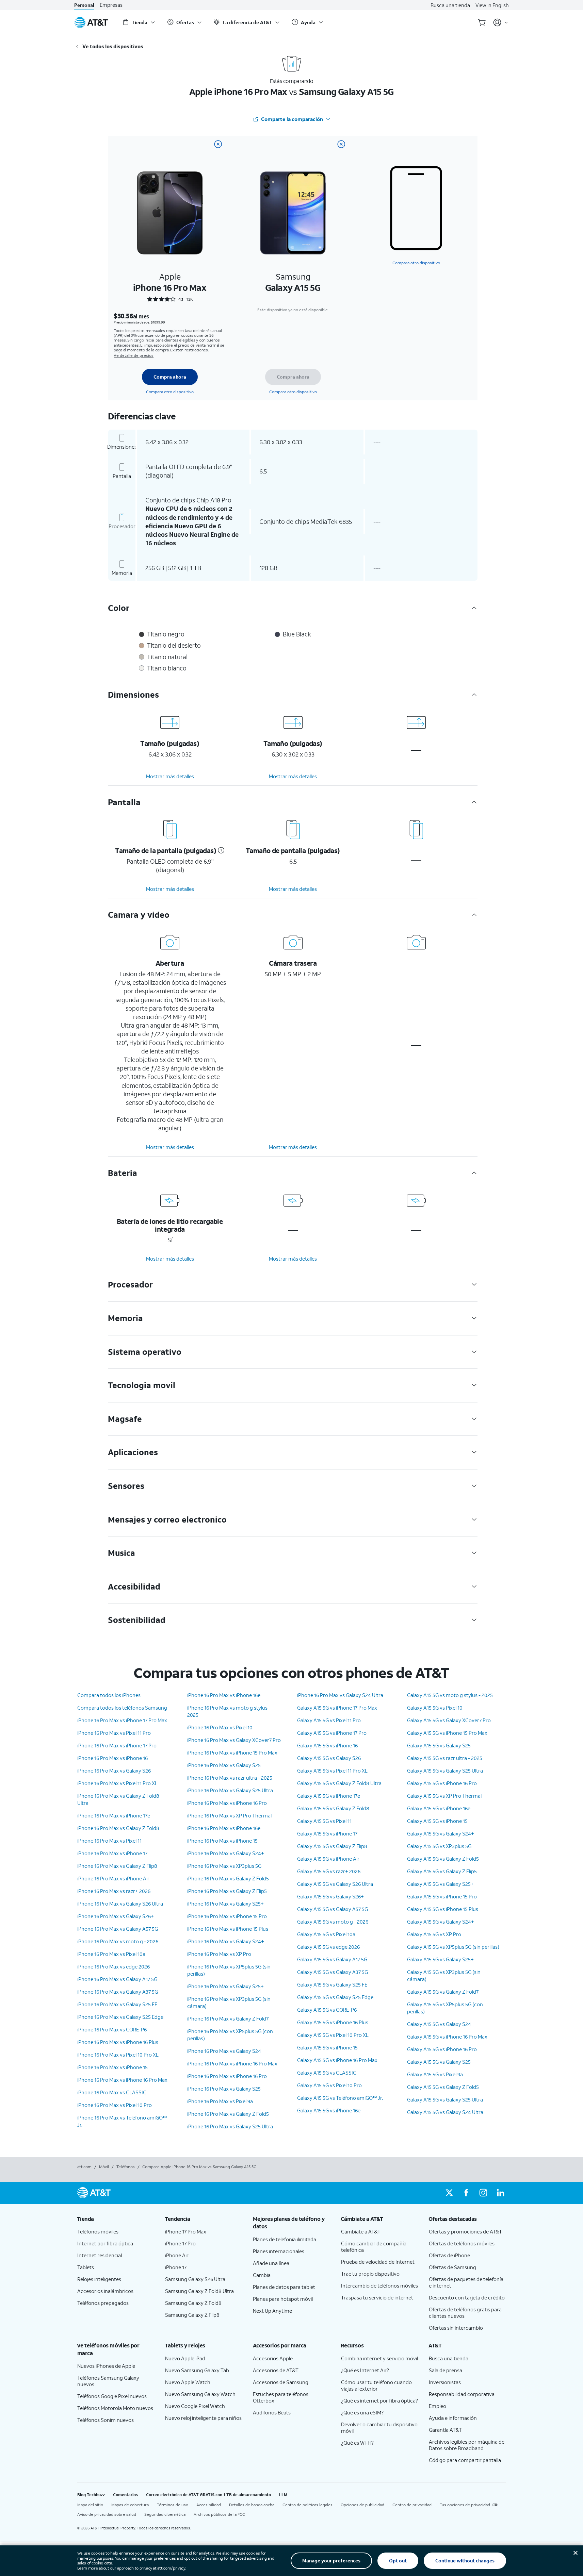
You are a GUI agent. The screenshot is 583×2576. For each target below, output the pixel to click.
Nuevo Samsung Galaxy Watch (200, 2394)
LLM (283, 2495)
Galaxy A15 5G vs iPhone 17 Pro (332, 1733)
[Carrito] (482, 22)
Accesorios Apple (273, 2358)
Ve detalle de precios (134, 355)
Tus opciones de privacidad (465, 2505)
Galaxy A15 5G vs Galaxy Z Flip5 (442, 1871)
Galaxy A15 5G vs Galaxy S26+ (330, 1896)
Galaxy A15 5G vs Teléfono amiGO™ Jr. (340, 2098)
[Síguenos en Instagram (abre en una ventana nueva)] (483, 2193)
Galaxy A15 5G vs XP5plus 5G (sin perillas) (453, 1947)
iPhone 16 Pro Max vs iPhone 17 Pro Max (122, 1720)
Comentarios (125, 2495)
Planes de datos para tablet (284, 2287)
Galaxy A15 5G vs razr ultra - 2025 (445, 1758)
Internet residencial (100, 2255)
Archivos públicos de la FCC (219, 2514)
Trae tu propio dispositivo (370, 2274)
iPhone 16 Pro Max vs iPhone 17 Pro (117, 1745)
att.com (84, 2167)
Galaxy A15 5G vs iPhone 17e (329, 1796)
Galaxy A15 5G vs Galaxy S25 (439, 1745)
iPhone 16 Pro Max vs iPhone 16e (224, 1695)
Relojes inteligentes (99, 2279)
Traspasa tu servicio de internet (377, 2297)
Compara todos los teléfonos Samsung (122, 1708)
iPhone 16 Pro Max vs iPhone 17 (112, 1853)
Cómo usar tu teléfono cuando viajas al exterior (376, 2385)
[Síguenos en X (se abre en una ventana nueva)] (449, 2193)
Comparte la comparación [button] (292, 119)
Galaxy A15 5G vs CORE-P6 (327, 2010)
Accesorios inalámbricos (105, 2291)
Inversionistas (445, 2382)
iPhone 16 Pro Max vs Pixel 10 (220, 1727)
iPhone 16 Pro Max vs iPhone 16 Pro (227, 1803)
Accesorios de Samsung (281, 2382)
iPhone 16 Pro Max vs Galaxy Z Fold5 (228, 1878)
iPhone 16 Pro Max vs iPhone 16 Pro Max (122, 2080)
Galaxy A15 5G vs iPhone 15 (327, 2047)
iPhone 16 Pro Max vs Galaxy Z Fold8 (118, 1828)
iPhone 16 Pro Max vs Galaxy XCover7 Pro (234, 1740)
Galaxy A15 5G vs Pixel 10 (435, 1708)
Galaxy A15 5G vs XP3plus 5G (439, 1846)
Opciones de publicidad (362, 2505)
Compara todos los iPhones (109, 1695)
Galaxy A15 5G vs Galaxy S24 (439, 2024)
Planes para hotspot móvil (283, 2299)
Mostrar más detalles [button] (170, 776)
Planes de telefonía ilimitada (285, 2239)
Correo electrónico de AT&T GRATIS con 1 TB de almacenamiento (208, 2495)
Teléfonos (126, 2167)
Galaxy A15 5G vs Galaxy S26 (329, 1758)
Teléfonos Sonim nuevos (106, 2420)
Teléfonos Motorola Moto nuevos (115, 2408)
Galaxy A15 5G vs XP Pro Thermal (444, 1796)
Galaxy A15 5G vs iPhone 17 (327, 1833)
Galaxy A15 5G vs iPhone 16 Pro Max (337, 2060)
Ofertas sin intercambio (456, 2328)
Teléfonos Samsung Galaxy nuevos (108, 2381)
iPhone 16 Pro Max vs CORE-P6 (112, 2029)
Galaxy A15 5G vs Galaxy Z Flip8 (332, 1846)
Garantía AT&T (445, 2430)
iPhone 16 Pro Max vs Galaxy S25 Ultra (230, 1790)
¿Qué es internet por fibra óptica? (379, 2400)
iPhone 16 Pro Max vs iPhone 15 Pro (227, 1916)
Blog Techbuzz (91, 2495)
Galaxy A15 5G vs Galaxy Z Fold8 (333, 1808)
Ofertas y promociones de (465, 2231)
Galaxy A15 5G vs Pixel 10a (326, 1934)
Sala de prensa (446, 2370)
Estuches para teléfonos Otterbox (281, 2397)
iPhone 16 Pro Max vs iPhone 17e (114, 1815)
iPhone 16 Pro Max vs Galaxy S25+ (225, 1904)
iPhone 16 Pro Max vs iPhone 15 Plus (228, 1929)
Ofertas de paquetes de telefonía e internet (466, 2282)
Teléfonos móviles (98, 2231)
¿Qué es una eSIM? (362, 2412)
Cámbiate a (361, 2231)
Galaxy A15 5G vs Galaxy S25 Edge (335, 1997)
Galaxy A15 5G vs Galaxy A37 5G (333, 1972)
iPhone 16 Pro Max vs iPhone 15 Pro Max (232, 1752)
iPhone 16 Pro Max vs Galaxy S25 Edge (120, 2017)
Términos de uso (173, 2505)
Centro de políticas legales (307, 2505)
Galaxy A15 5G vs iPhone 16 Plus (333, 2022)
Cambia (262, 2275)
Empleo (438, 2406)
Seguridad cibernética (165, 2514)
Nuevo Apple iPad (185, 2358)
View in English (492, 5)
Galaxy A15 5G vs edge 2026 (328, 1947)
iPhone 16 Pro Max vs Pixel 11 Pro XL (117, 1783)
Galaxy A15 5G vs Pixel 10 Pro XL (333, 2035)
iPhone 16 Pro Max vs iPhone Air (113, 1878)
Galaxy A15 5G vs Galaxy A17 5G (332, 1959)
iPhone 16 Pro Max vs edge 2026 (114, 1966)
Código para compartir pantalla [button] (465, 2460)
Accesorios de (276, 2370)
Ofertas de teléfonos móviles (462, 2243)
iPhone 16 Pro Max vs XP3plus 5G (224, 1866)
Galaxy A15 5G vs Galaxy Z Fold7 (443, 1992)
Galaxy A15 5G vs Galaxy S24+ (441, 1833)
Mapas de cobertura (130, 2505)
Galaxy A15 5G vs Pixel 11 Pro (329, 1720)
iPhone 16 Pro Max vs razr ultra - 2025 (230, 1778)
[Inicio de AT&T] (91, 22)
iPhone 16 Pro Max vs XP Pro (219, 1954)
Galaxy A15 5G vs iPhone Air (328, 1859)
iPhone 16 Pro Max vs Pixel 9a (220, 2101)
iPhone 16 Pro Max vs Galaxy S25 (224, 1765)
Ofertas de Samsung (452, 2267)
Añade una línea (271, 2263)
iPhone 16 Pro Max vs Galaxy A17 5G (117, 1979)
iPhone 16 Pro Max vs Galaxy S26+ (116, 1916)
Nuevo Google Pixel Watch (195, 2406)
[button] (220, 850)
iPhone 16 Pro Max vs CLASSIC (112, 2092)
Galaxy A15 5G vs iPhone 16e (329, 2110)
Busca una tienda (450, 5)
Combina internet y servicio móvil (379, 2358)
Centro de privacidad (412, 2505)
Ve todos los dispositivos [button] (113, 46)
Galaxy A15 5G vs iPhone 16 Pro (442, 1783)
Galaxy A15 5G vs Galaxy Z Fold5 (443, 1859)
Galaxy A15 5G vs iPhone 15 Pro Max (447, 1733)
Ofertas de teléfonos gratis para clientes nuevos (465, 2313)
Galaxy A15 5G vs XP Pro (434, 1934)
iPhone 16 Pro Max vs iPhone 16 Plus (118, 2042)
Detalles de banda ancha (252, 2505)
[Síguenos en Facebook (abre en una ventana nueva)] (466, 2193)
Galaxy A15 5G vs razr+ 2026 (329, 1871)
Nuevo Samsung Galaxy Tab (197, 2370)
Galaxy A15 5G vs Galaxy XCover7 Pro (449, 1720)
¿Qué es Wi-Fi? (357, 2443)
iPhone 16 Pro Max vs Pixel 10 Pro (115, 2105)
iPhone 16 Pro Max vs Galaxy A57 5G (118, 1929)
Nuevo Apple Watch (188, 2382)
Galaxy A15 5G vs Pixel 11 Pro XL (332, 1771)
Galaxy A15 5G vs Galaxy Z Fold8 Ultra (339, 1783)
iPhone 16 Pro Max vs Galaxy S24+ (226, 1853)
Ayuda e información (453, 2418)
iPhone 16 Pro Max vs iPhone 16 (112, 1758)
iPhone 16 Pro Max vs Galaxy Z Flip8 (117, 1866)
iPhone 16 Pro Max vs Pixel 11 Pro (114, 1733)
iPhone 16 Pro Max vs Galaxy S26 (114, 1771)
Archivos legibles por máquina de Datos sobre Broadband (467, 2445)
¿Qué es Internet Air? (365, 2370)
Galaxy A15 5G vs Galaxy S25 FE (332, 1984)
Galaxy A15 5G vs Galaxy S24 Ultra (445, 2112)
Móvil (104, 2167)
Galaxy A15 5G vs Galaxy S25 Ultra (445, 1771)
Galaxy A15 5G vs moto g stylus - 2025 (450, 1695)
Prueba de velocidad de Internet (378, 2262)
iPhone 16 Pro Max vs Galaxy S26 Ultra (120, 1904)
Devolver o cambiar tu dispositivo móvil (379, 2428)
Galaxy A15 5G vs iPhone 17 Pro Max (337, 1708)
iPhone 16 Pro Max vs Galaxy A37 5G (118, 1992)
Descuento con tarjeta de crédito (467, 2297)
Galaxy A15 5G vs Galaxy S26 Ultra (335, 1884)
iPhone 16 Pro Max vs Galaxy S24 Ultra (340, 1695)
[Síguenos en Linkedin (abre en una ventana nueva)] (500, 2193)
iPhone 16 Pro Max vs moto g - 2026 (118, 1941)
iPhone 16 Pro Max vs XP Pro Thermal (229, 1815)
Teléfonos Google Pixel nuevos (112, 2396)
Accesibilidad (209, 2505)
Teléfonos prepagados (103, 2303)
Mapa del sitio (90, 2505)
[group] (116, 2219)
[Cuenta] (501, 22)
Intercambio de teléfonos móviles (379, 2286)
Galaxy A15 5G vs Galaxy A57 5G (333, 1909)
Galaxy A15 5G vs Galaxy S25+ (440, 1884)
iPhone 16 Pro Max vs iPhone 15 (112, 2067)
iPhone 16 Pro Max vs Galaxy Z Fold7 (228, 2018)
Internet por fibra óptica (105, 2243)
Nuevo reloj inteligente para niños (203, 2418)
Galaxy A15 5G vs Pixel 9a (435, 2074)
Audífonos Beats (272, 2412)
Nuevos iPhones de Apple (106, 2366)
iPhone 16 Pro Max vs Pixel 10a (111, 1954)
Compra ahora (170, 377)
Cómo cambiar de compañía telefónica (374, 2247)
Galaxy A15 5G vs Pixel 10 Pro (329, 2085)
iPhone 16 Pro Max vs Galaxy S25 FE (117, 2004)
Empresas (111, 5)
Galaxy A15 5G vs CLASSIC (327, 2073)
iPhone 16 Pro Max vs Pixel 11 (109, 1841)
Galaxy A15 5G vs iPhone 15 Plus (443, 1909)
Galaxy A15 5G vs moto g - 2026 (333, 1922)
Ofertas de (449, 2255)
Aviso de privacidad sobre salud (107, 2514)
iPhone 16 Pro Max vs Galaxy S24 (224, 2051)
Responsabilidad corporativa (462, 2394)
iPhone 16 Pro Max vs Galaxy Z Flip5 (227, 1891)
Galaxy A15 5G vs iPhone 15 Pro (442, 1896)
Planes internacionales (279, 2251)
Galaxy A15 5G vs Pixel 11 (324, 1821)
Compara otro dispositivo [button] (416, 263)
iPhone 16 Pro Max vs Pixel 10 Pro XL (118, 2055)
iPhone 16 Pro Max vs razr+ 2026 (114, 1891)
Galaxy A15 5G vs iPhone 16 (327, 1745)
